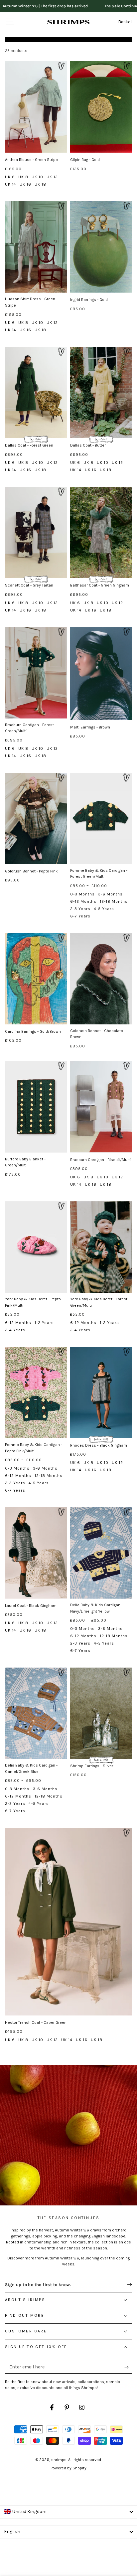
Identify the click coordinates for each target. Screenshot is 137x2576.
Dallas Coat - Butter (88, 445)
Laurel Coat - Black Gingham (31, 1606)
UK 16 (25, 184)
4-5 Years (104, 909)
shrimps (59, 2460)
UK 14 (11, 184)
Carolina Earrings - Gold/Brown (33, 1031)
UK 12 (52, 177)
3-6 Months (110, 894)
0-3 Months (82, 894)
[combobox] (68, 2512)
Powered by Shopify (68, 2468)
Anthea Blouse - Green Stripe (31, 160)
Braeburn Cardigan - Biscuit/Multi (100, 1160)
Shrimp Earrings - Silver (92, 1766)
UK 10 (37, 177)
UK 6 (10, 177)
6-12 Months (83, 901)
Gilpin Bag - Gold (85, 160)
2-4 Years (15, 1330)
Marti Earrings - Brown (90, 727)
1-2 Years (44, 1323)
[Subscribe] (128, 2367)
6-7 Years (80, 916)
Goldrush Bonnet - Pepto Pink (31, 871)
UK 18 (40, 184)
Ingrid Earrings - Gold (89, 300)
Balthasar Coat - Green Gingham (100, 585)
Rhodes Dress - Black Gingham (99, 1445)
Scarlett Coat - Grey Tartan (29, 585)
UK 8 (23, 177)
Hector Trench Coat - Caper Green (36, 2022)
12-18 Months (114, 901)
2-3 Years (80, 909)
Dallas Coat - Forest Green (29, 445)
